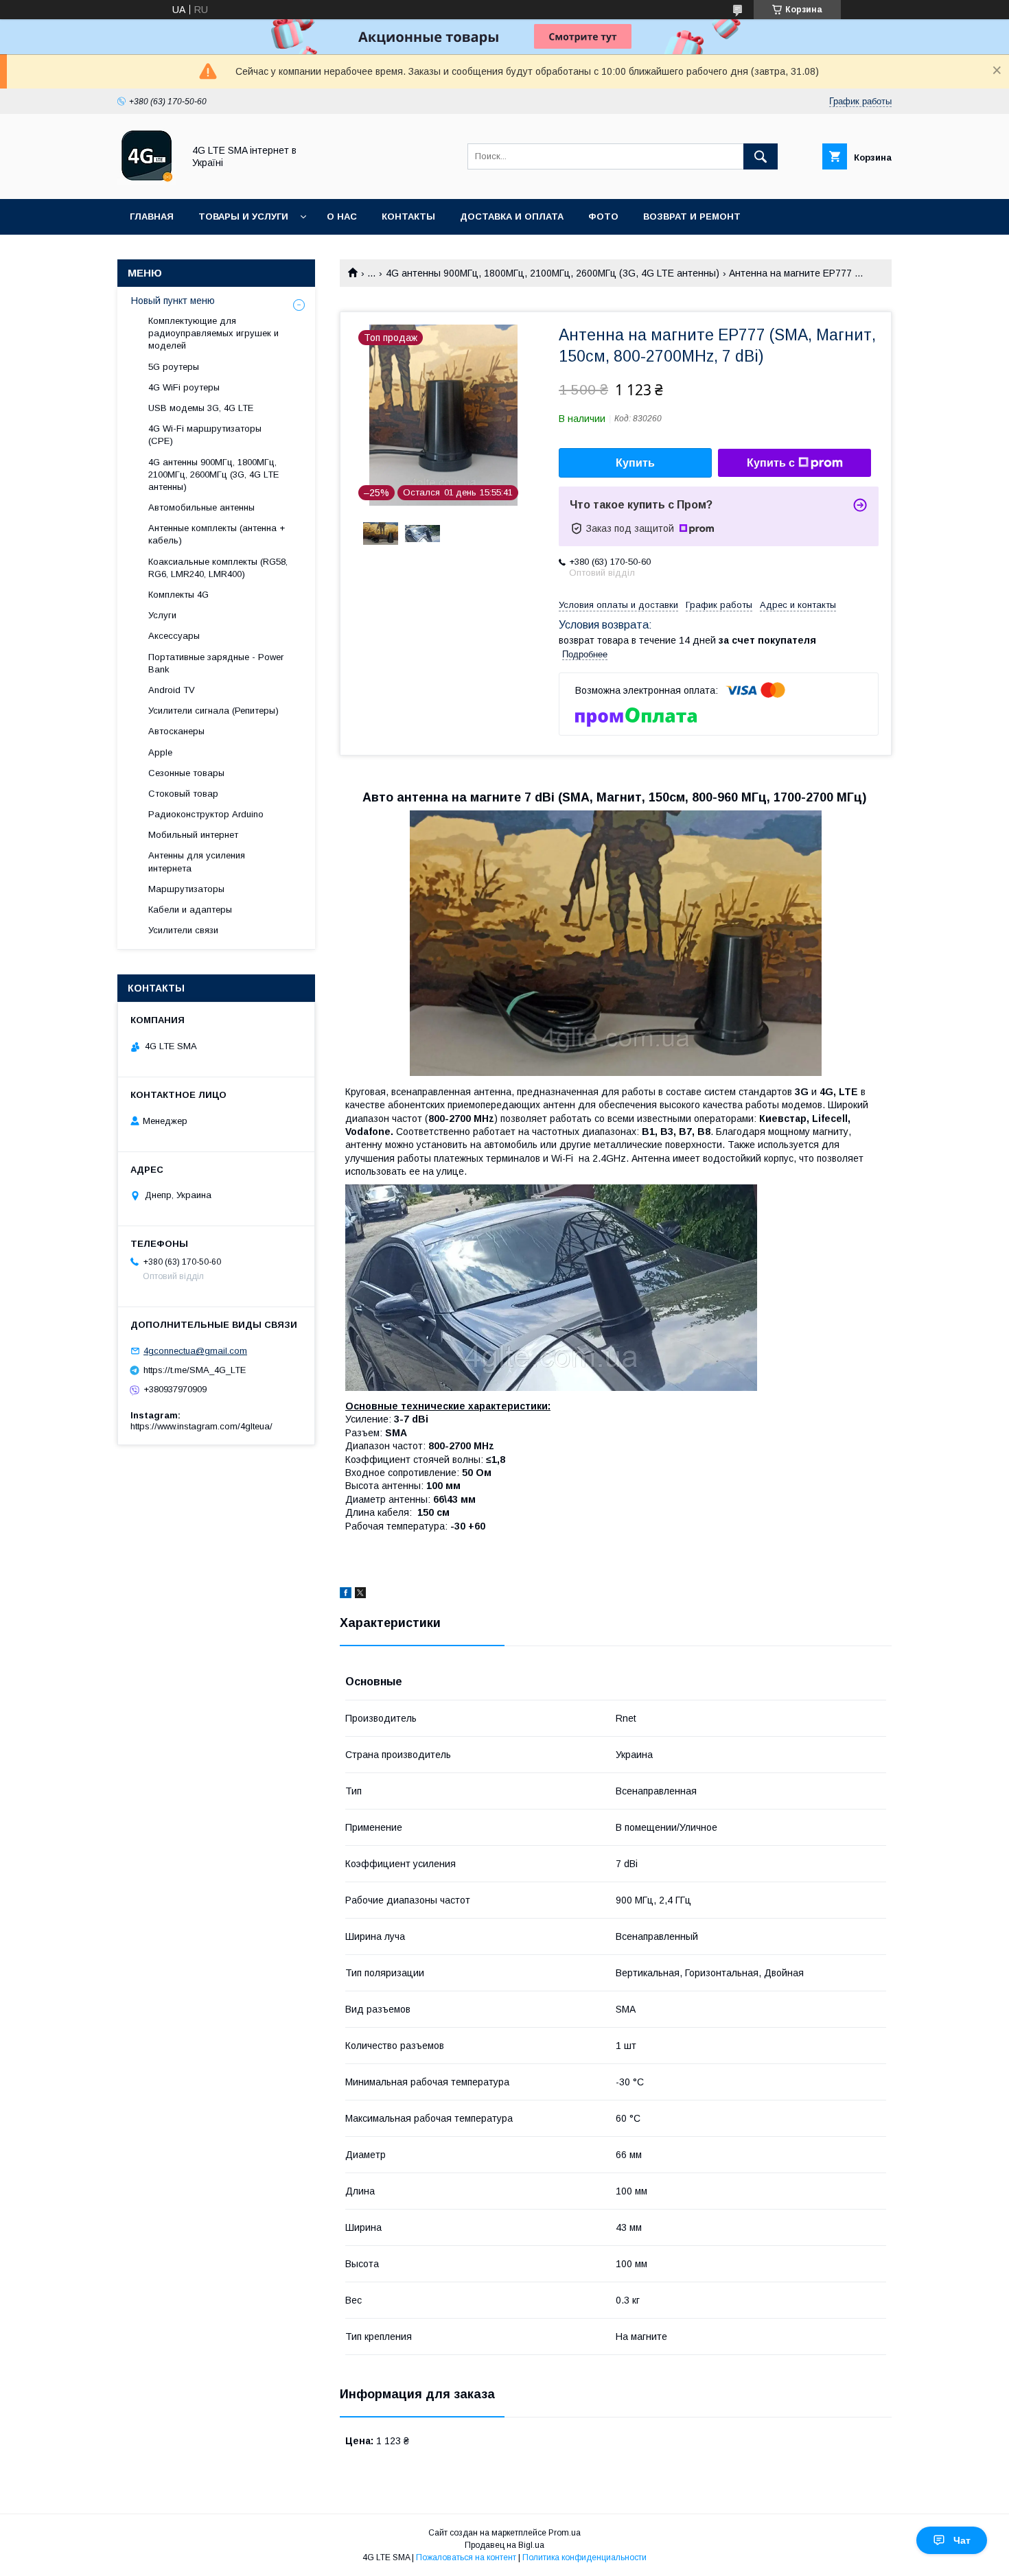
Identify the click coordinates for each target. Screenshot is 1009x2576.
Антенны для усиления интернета (197, 862)
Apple (160, 752)
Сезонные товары (186, 773)
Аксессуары (174, 636)
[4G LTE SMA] (147, 181)
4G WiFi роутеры (184, 387)
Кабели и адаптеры (190, 910)
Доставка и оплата (512, 216)
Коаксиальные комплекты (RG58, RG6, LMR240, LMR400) (218, 568)
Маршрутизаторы (186, 889)
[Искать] (761, 156)
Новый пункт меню (173, 301)
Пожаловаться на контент (466, 2557)
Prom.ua (565, 2533)
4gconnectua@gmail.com (195, 1351)
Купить (635, 463)
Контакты (408, 216)
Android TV (172, 690)
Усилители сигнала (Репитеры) (213, 711)
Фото (603, 216)
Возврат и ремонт (692, 216)
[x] (360, 1595)
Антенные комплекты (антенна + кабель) (217, 534)
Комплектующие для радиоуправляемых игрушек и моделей (213, 333)
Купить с (771, 463)
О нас (342, 216)
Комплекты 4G (178, 595)
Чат (962, 2540)
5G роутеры (174, 367)
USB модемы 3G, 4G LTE (201, 408)
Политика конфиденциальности (584, 2557)
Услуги (162, 615)
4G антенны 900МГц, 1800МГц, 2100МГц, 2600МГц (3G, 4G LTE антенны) (553, 273)
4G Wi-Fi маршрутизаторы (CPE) (205, 435)
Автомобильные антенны (201, 507)
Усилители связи (183, 930)
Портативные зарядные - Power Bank (216, 663)
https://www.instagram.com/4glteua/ (201, 1426)
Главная (152, 216)
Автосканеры (176, 731)
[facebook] (346, 1595)
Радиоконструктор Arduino (206, 814)
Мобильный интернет (193, 835)
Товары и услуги (243, 216)
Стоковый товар (183, 794)
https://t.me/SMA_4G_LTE (195, 1370)
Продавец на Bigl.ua (505, 2545)
